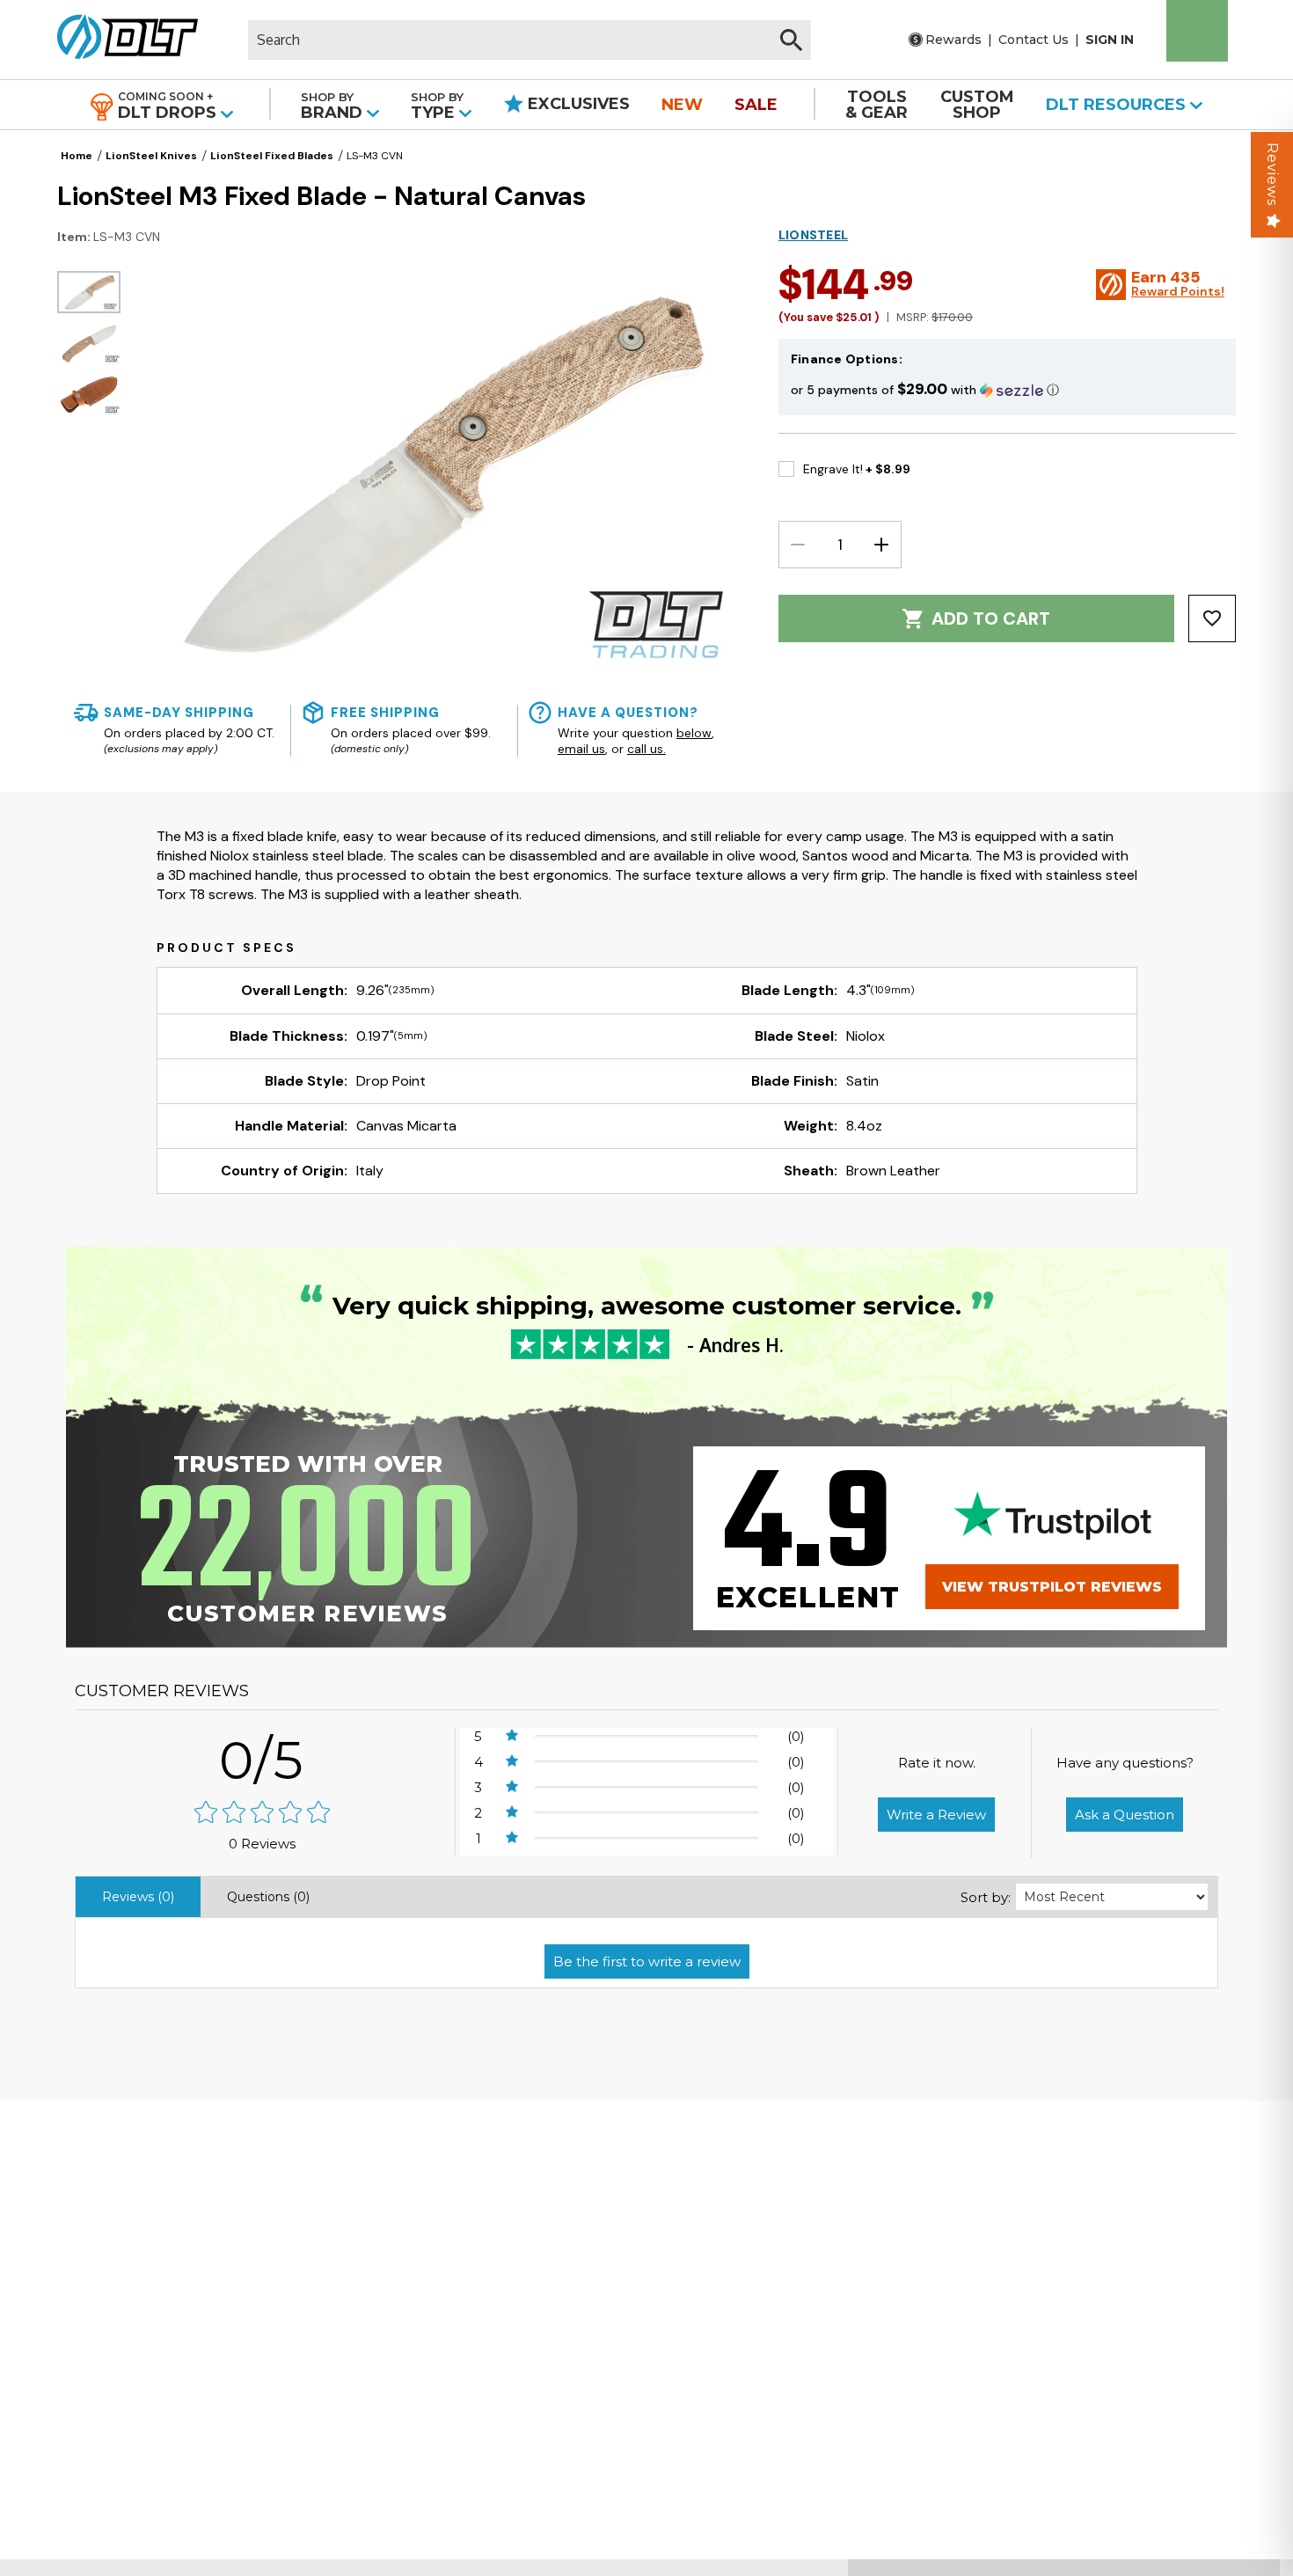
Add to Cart (991, 618)
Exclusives (577, 104)
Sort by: (986, 1897)
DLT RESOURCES (1118, 105)
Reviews (1272, 174)
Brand (334, 106)
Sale (756, 105)
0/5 (262, 1760)
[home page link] (121, 40)
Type (437, 106)
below (694, 733)
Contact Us (1034, 40)
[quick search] (791, 40)
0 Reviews (262, 1844)
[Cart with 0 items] (1197, 31)
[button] (1007, 389)
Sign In (1110, 40)
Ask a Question (1125, 1815)
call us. (646, 749)
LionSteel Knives (151, 156)
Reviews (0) (138, 1897)
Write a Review (936, 1815)
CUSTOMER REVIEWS (162, 1691)
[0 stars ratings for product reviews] (263, 1814)
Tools (877, 105)
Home (77, 156)
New (682, 105)
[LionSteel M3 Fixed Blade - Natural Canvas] (89, 292)
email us (581, 749)
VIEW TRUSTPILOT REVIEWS (1052, 1587)
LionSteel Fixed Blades (272, 156)
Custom (977, 105)
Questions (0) (268, 1897)
